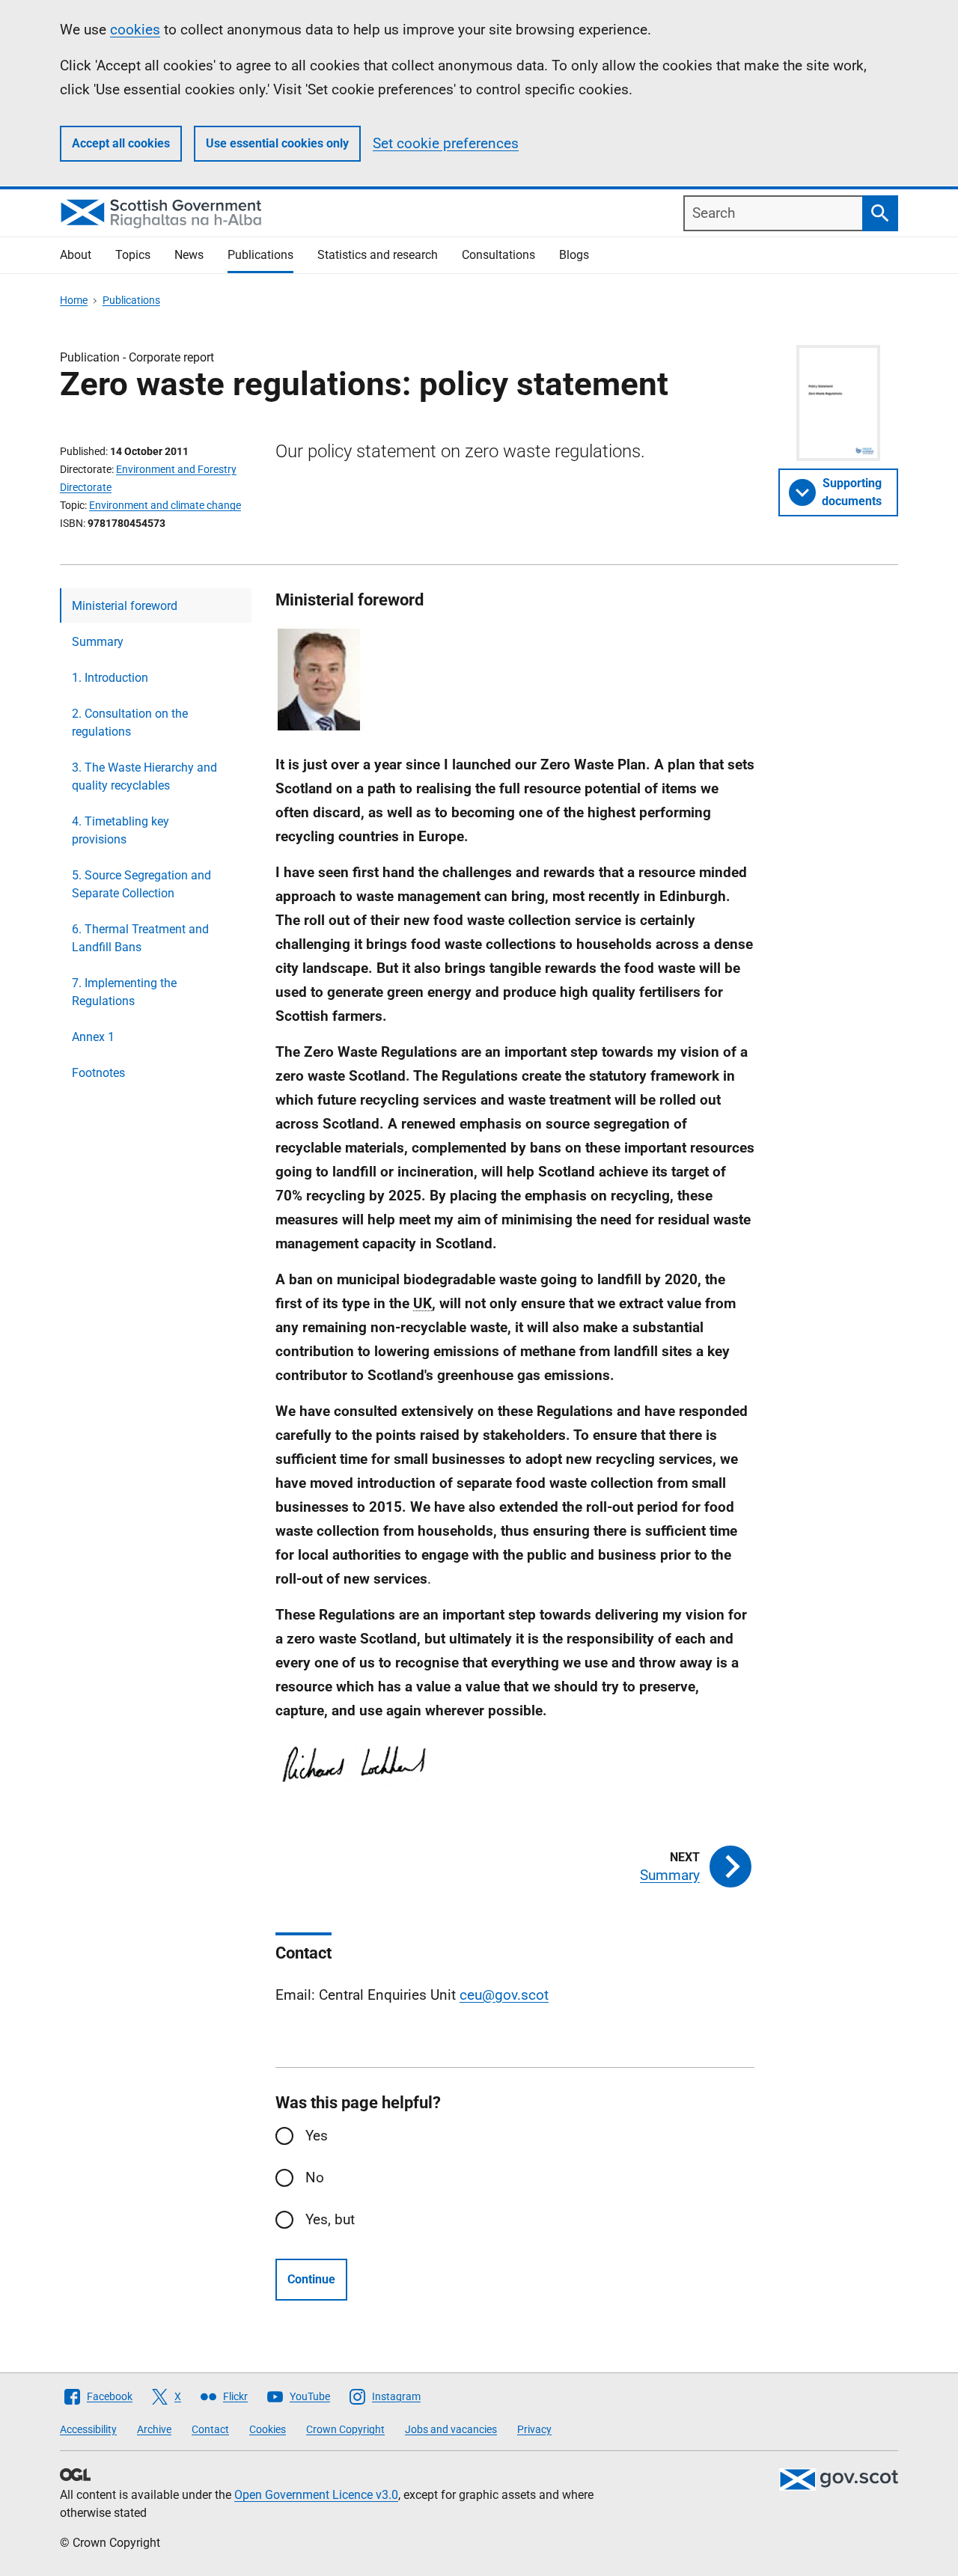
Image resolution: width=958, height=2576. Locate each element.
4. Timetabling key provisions (120, 830)
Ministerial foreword (125, 606)
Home (74, 300)
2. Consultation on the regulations (130, 723)
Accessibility (88, 2429)
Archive (154, 2429)
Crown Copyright (345, 2429)
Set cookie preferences (446, 143)
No (315, 2177)
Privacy (534, 2429)
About (76, 255)
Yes (317, 2136)
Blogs (574, 255)
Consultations (498, 255)
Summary (98, 642)
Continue (311, 2279)
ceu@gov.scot (504, 1995)
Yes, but (330, 2219)
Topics (133, 255)
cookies (135, 30)
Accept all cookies (121, 143)
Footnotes (98, 1073)
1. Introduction (110, 678)
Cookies (268, 2429)
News (189, 255)
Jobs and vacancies (451, 2429)
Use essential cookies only (277, 143)
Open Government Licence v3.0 (316, 2495)
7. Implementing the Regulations (124, 992)
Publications (260, 255)
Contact (210, 2429)
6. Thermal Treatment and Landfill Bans (140, 938)
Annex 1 (93, 1037)
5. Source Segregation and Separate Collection (141, 884)
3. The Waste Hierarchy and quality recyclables (144, 776)
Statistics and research (378, 255)
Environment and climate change (165, 505)
